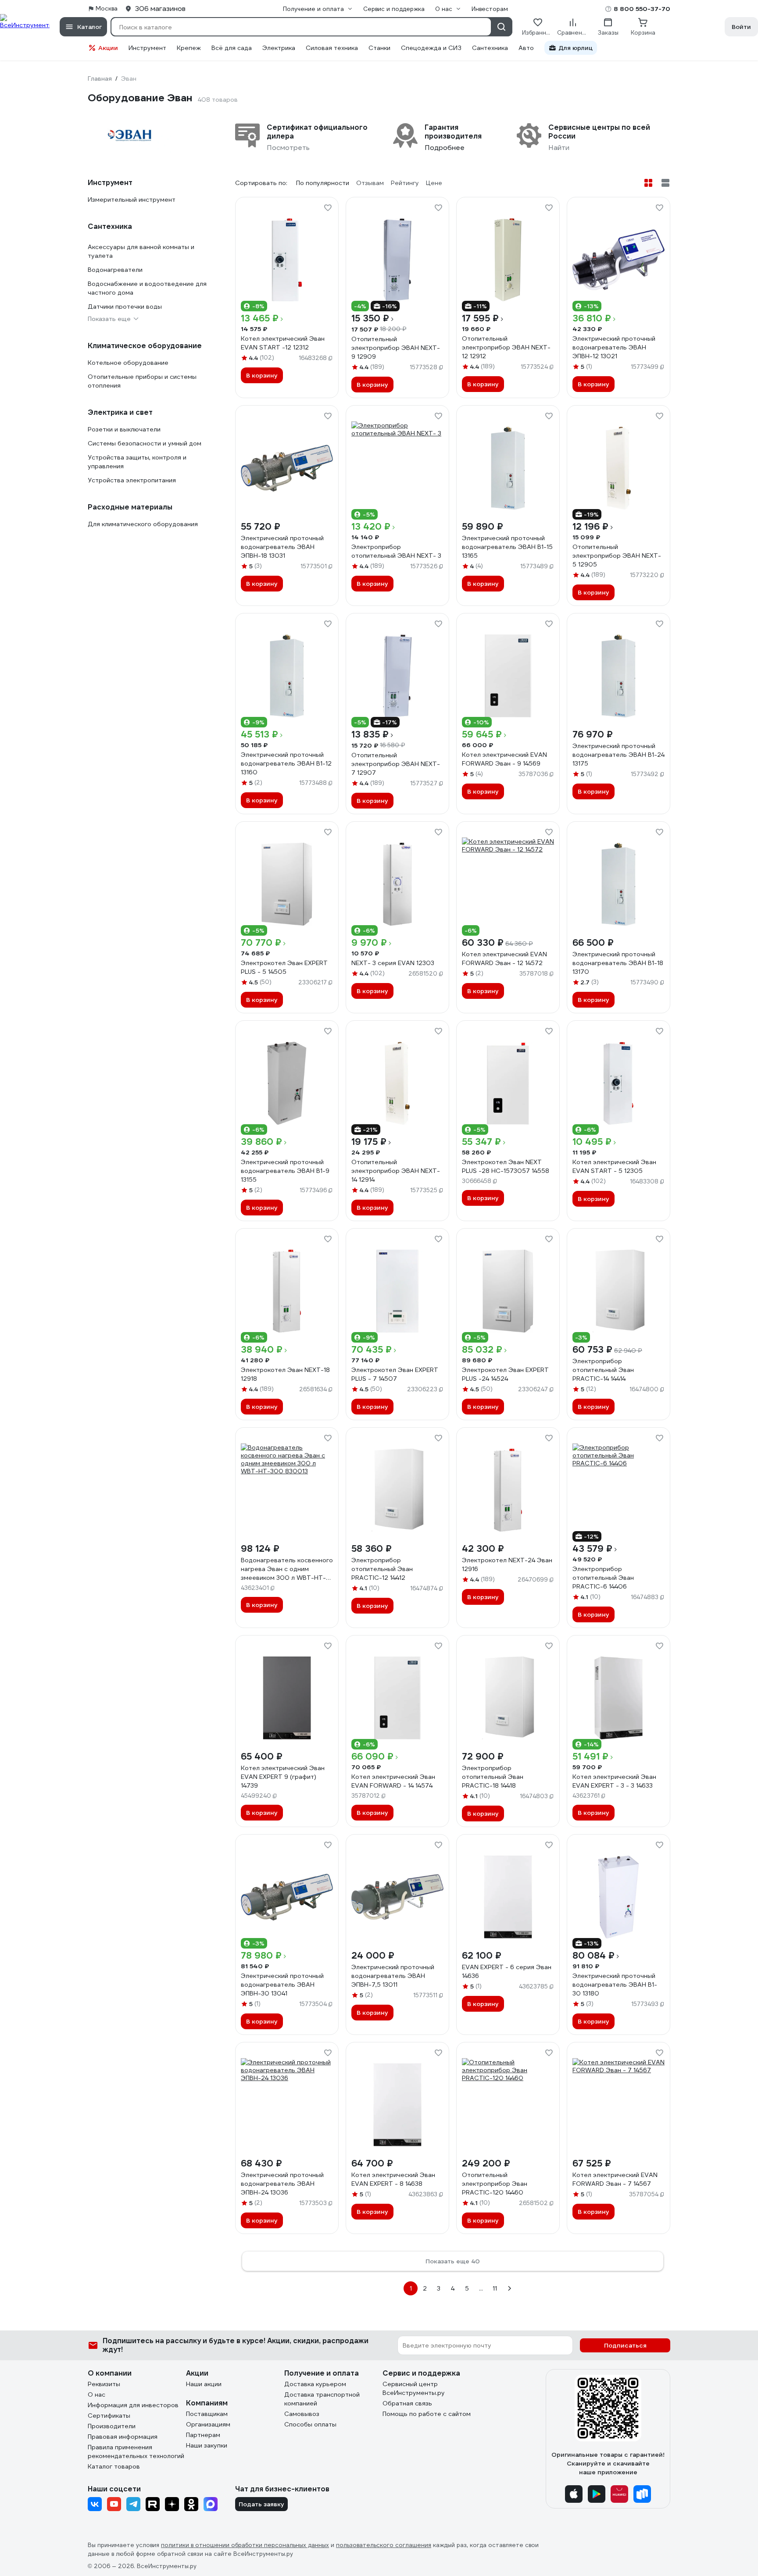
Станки (379, 48)
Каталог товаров (114, 2466)
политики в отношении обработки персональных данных (245, 2545)
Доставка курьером (315, 2384)
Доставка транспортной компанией (322, 2399)
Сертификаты (109, 2416)
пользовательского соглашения (384, 2545)
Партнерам (203, 2435)
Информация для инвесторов (133, 2405)
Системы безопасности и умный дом (145, 443)
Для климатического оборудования (143, 524)
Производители (112, 2426)
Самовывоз (302, 2414)
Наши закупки (207, 2445)
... (481, 2288)
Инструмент (147, 48)
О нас (97, 2394)
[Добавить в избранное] (328, 208)
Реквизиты (104, 2384)
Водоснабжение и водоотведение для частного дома (147, 288)
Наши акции (204, 2384)
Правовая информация (123, 2437)
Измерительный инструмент (132, 200)
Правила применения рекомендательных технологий (136, 2451)
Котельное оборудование (128, 363)
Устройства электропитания (132, 480)
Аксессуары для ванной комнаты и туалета (141, 251)
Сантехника (490, 48)
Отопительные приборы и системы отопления (142, 381)
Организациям (208, 2424)
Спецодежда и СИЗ (431, 48)
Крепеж (189, 48)
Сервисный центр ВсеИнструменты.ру (414, 2388)
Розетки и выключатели (124, 429)
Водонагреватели (115, 270)
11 (495, 2288)
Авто (526, 48)
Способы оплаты (310, 2424)
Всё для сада (232, 48)
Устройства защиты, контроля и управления (137, 462)
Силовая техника (332, 48)
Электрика (279, 48)
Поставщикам (207, 2414)
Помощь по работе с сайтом (427, 2414)
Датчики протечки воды (125, 306)
